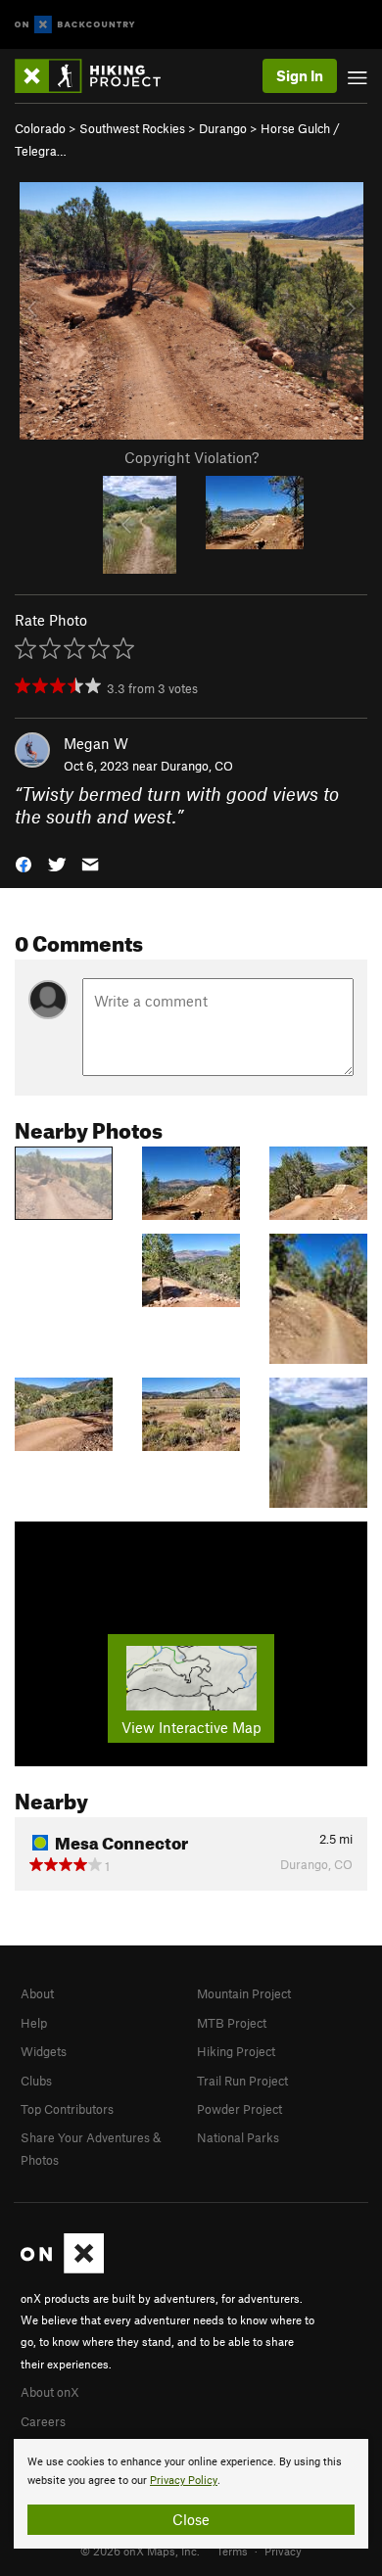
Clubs (36, 2081)
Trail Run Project (242, 2081)
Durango (223, 128)
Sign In (300, 75)
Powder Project (239, 2109)
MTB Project (232, 2023)
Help (34, 2023)
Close (191, 2519)
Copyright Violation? (191, 457)
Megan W (96, 743)
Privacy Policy (184, 2481)
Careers (43, 2421)
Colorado (40, 128)
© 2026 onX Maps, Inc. (140, 2551)
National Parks (238, 2137)
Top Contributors (67, 2109)
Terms (232, 2551)
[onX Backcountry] (75, 25)
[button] (24, 863)
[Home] (97, 76)
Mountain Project (244, 1993)
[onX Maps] (62, 2269)
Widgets (44, 2051)
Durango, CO (197, 766)
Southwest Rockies (132, 128)
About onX (50, 2392)
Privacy (283, 2551)
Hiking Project (236, 2051)
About (37, 1993)
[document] (191, 2494)
